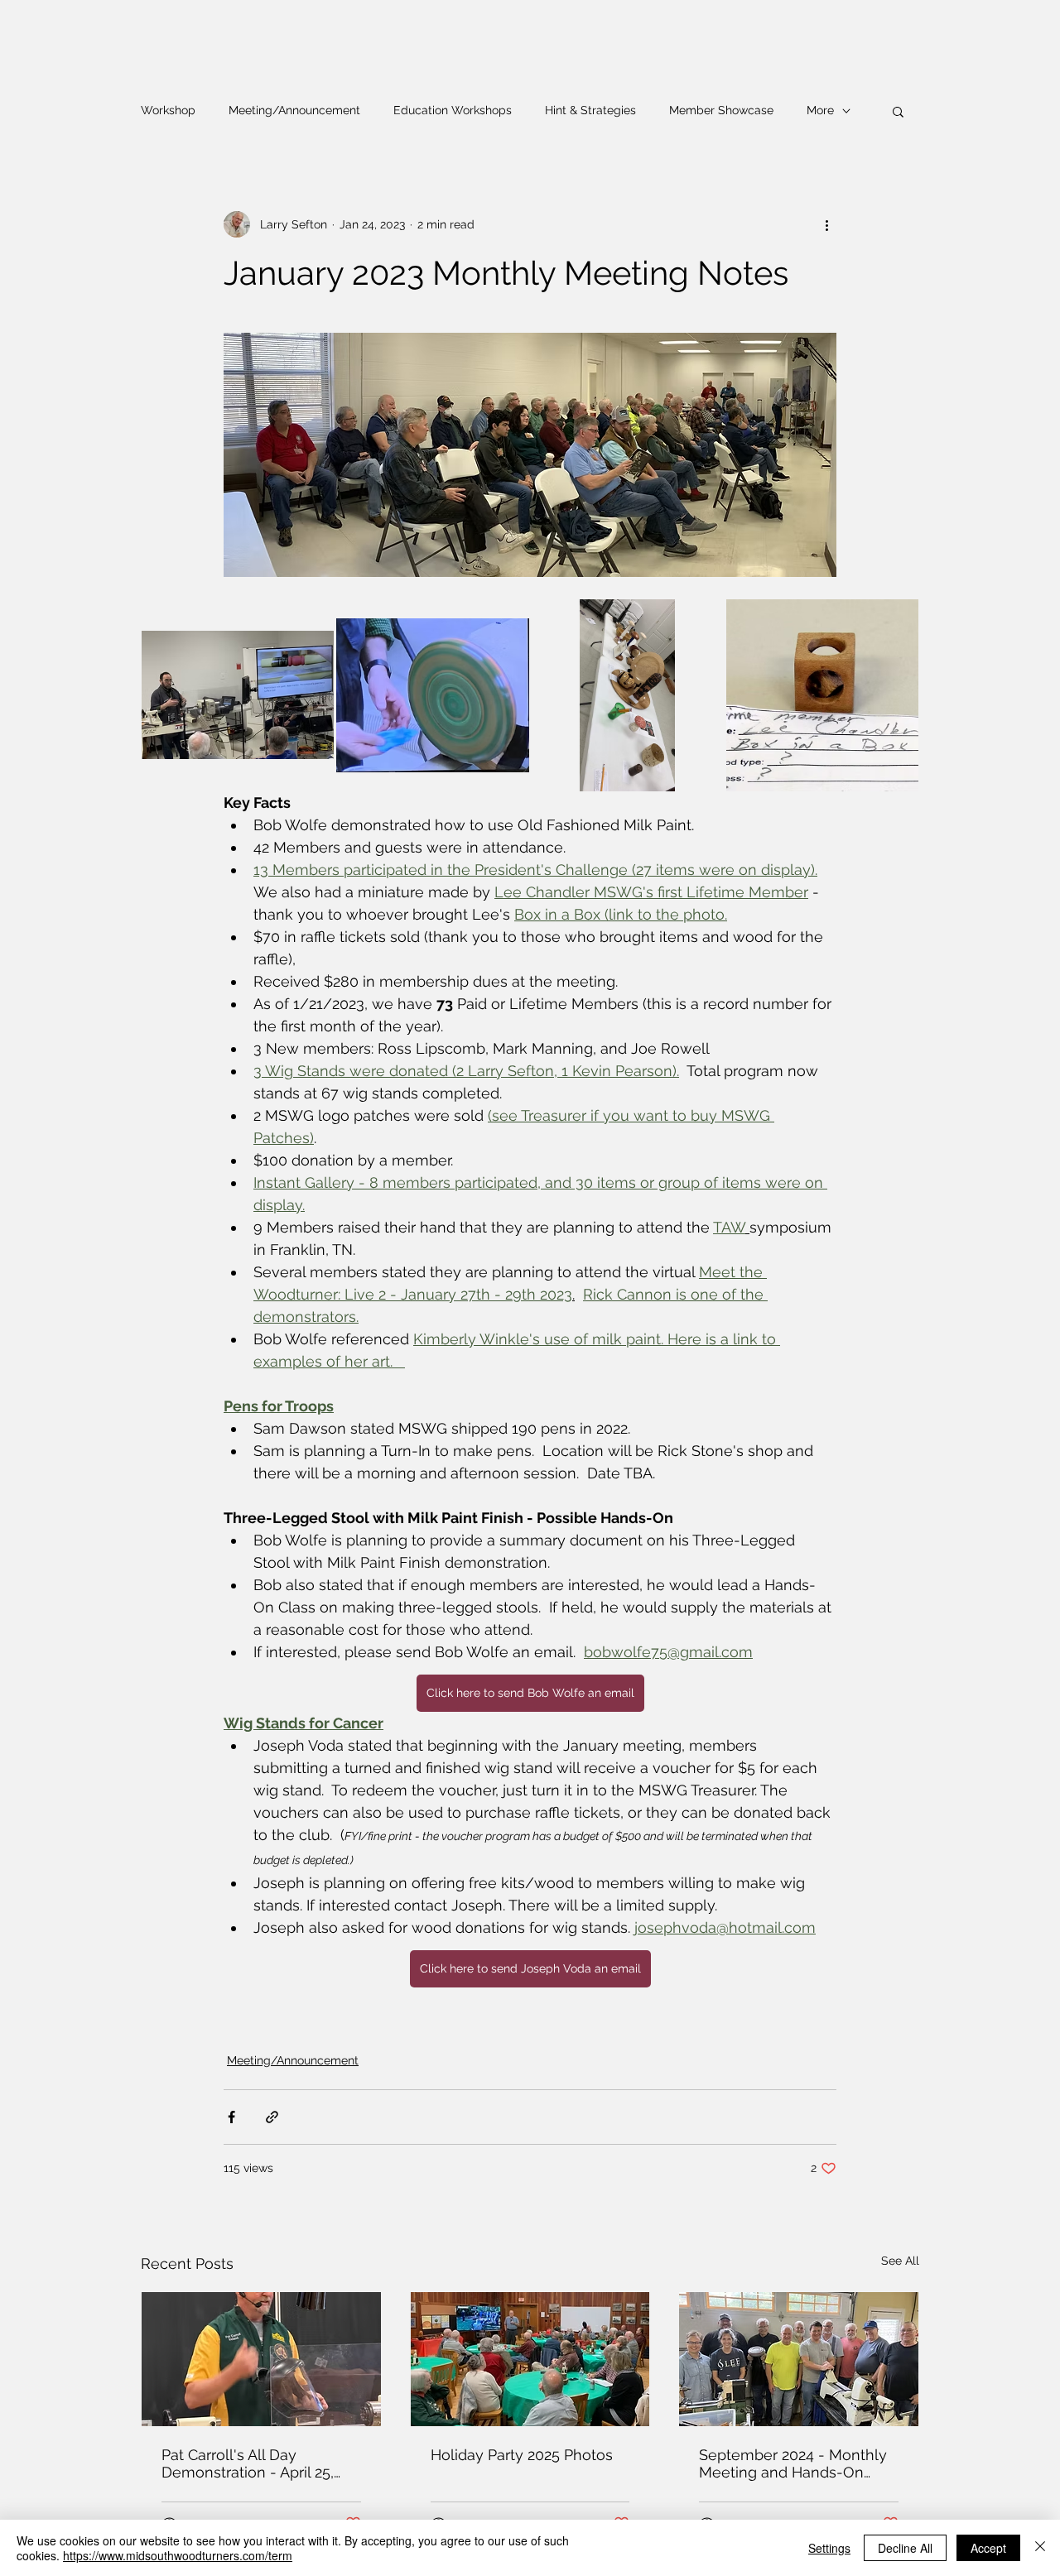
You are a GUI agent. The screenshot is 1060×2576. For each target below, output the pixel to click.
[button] (898, 111)
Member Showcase (721, 110)
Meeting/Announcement (294, 110)
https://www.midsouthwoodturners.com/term (178, 2555)
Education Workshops (453, 110)
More (820, 110)
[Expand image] (238, 695)
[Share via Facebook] (231, 2117)
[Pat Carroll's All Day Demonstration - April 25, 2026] (261, 2359)
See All (900, 2261)
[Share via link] (272, 2117)
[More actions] (826, 224)
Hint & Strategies (590, 110)
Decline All (905, 2548)
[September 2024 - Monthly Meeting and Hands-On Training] (799, 2359)
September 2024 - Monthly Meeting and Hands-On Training (793, 2463)
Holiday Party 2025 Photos (522, 2455)
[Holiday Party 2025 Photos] (530, 2359)
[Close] (1040, 2548)
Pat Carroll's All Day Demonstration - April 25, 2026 (248, 2463)
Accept (988, 2548)
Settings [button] (829, 2548)
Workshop (168, 110)
